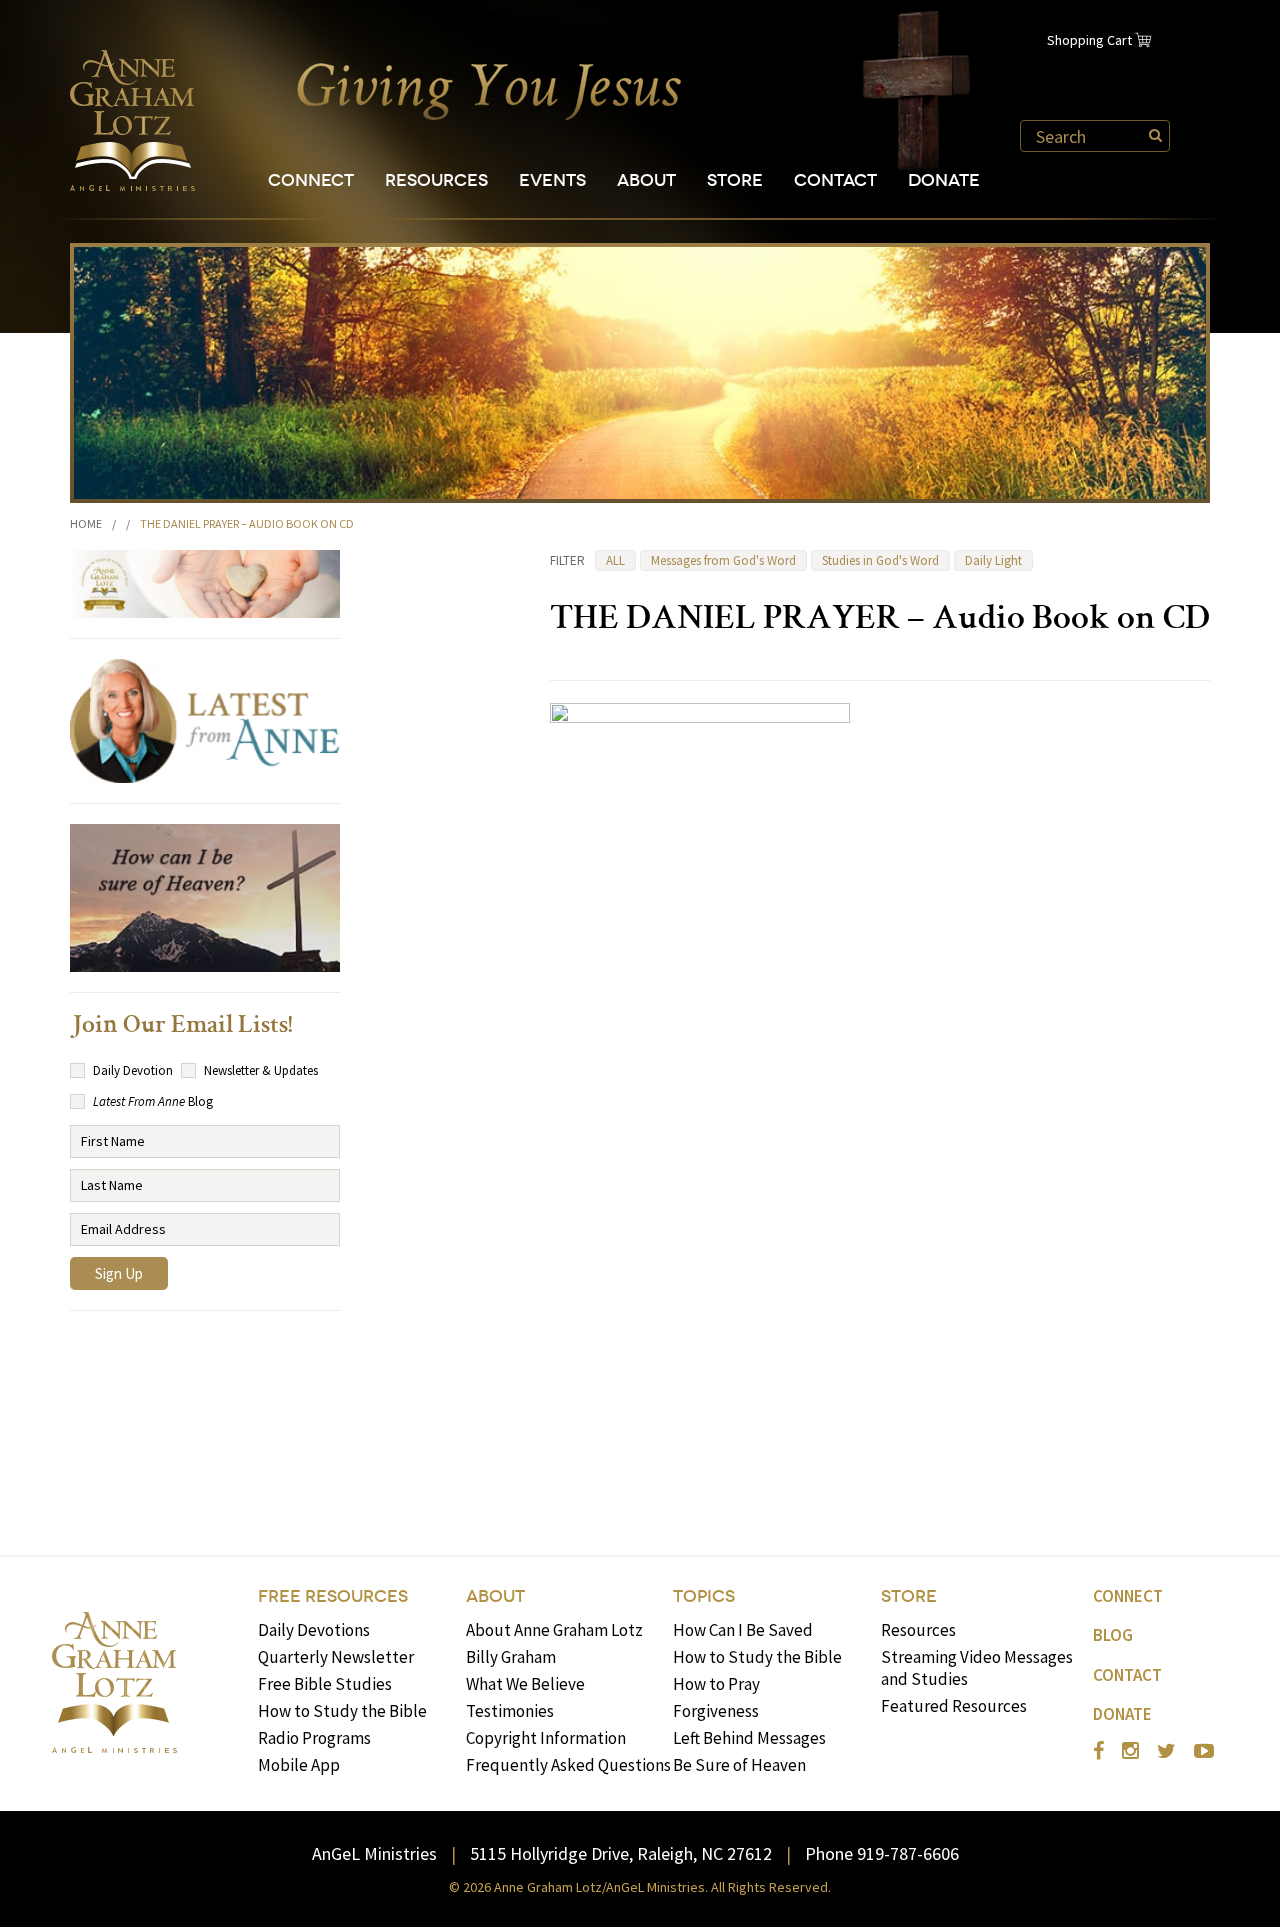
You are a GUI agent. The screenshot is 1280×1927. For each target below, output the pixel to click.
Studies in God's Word (880, 560)
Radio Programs (314, 1738)
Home (86, 523)
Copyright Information (546, 1738)
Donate (944, 180)
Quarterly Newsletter (336, 1657)
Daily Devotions (314, 1630)
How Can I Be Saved (743, 1630)
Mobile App (299, 1765)
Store (735, 180)
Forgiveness (716, 1711)
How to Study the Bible (342, 1711)
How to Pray (716, 1684)
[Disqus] (880, 1225)
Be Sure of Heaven (739, 1765)
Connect (311, 180)
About (646, 180)
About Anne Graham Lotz (554, 1630)
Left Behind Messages (749, 1738)
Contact (835, 180)
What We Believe (525, 1684)
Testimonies (510, 1711)
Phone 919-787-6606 (882, 1853)
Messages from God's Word (723, 560)
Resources (436, 180)
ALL (615, 560)
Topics (704, 1596)
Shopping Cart (1089, 40)
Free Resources (333, 1596)
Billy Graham (511, 1657)
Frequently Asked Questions (568, 1765)
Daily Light (993, 560)
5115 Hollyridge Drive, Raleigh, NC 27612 (621, 1853)
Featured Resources (954, 1706)
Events (552, 180)
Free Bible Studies (325, 1684)
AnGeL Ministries (374, 1853)
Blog (1113, 1635)
